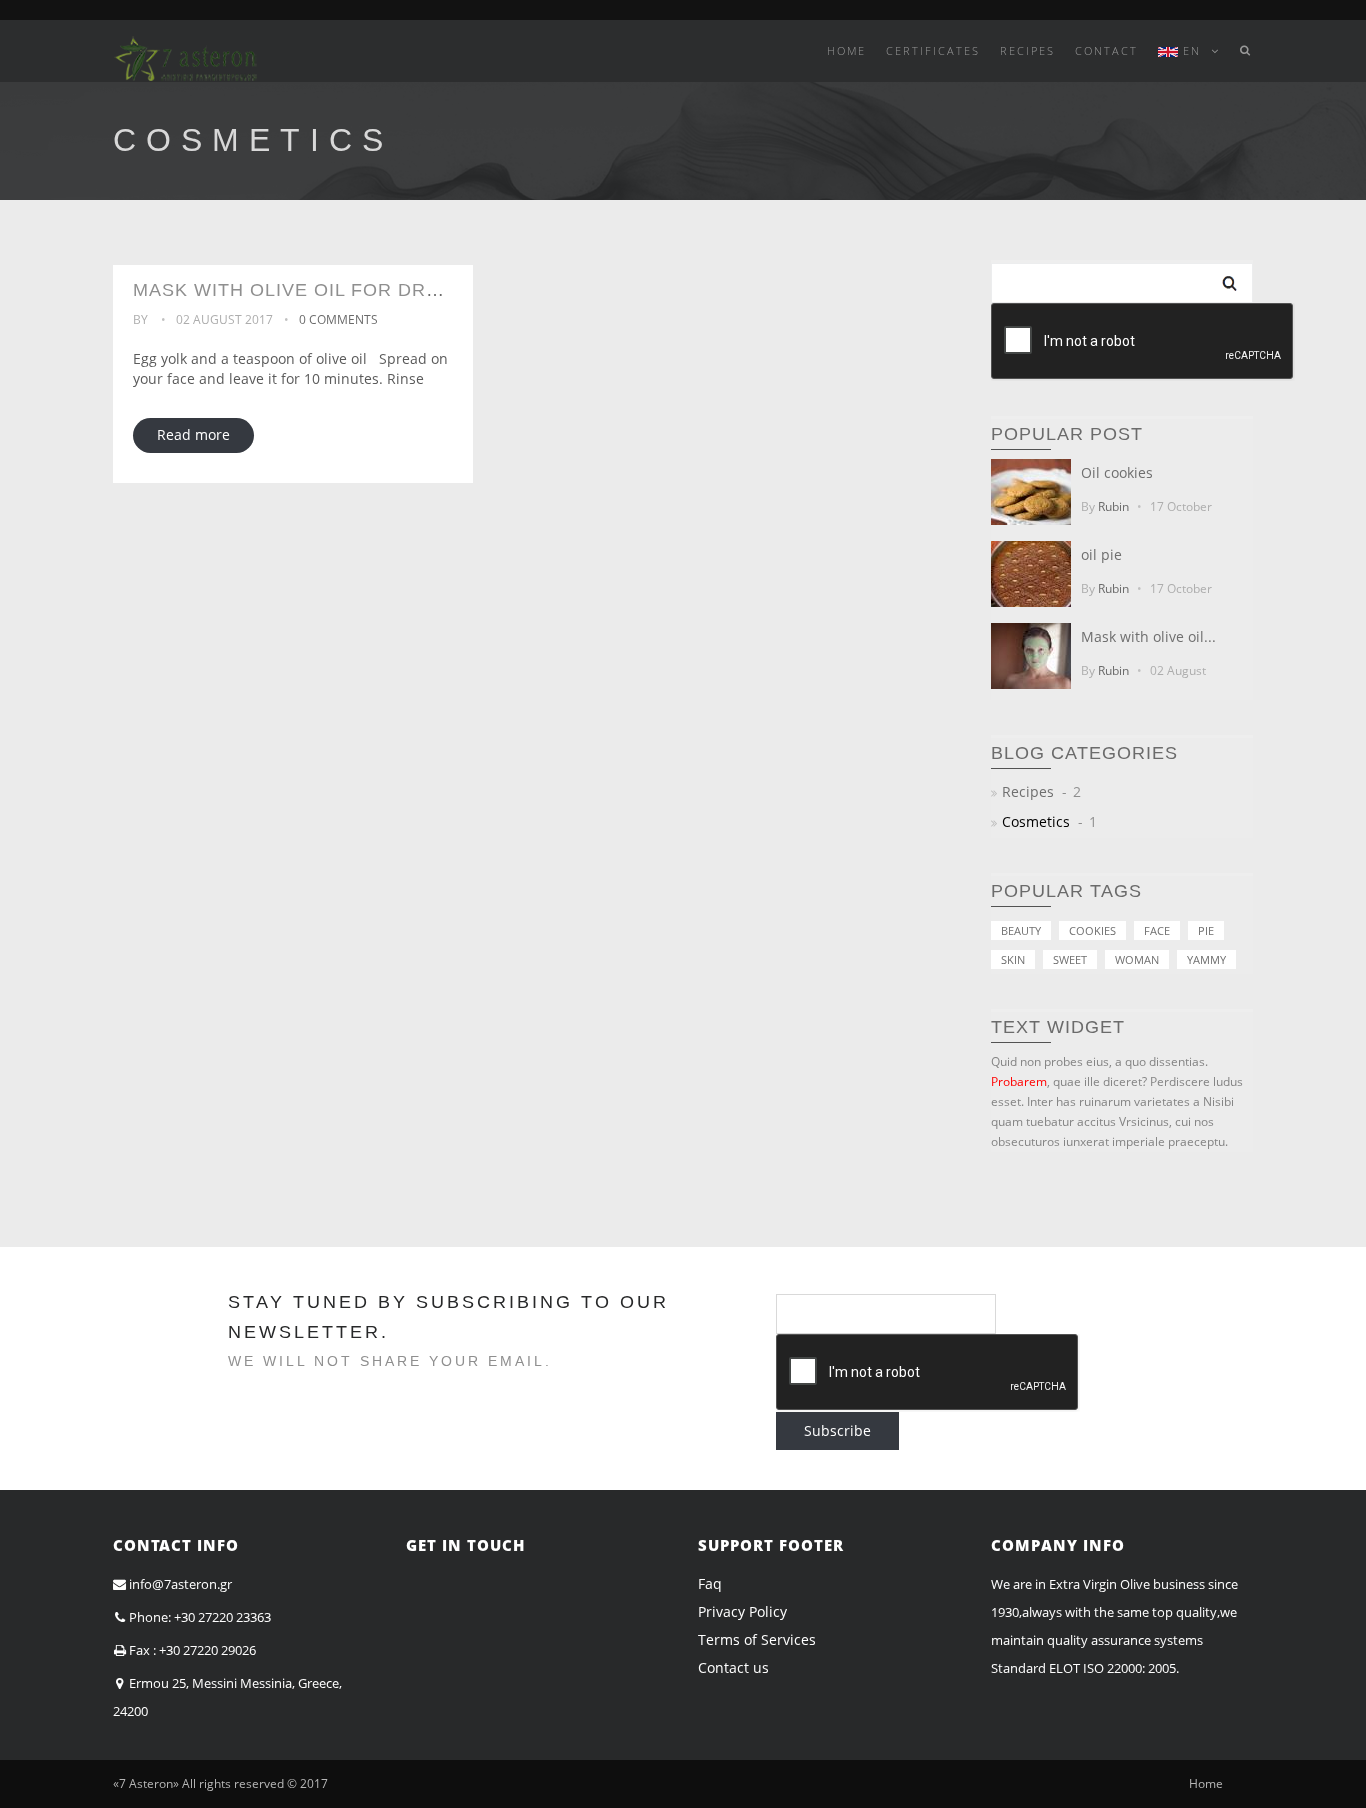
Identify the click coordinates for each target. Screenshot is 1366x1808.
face (1157, 930)
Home (1206, 1783)
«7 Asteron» (146, 1783)
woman (1137, 959)
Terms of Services (757, 1639)
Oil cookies (1117, 472)
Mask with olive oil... (1148, 636)
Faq (710, 1583)
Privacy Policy (742, 1611)
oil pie (1101, 554)
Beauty (1021, 930)
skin (1013, 959)
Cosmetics (1036, 821)
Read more (193, 434)
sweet (1070, 959)
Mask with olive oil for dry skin (312, 290)
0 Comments (338, 319)
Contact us (733, 1667)
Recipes (1028, 791)
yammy (1206, 959)
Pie (1206, 930)
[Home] (185, 49)
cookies (1092, 930)
